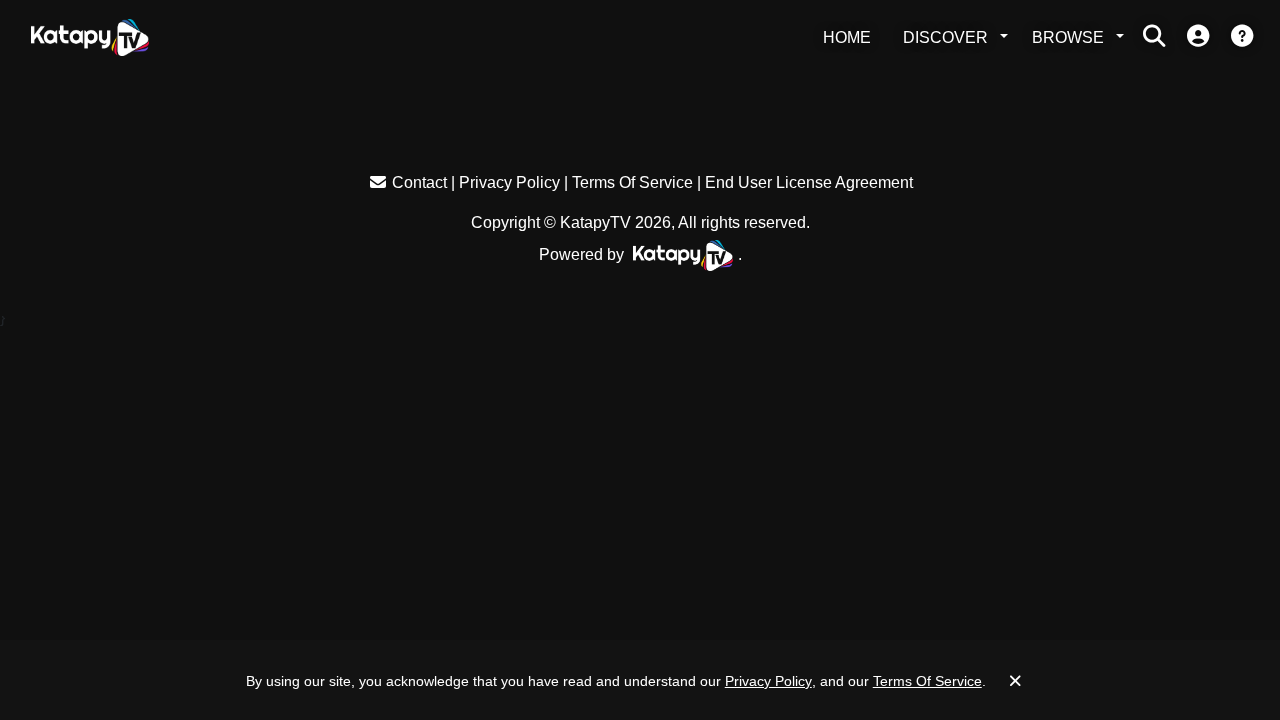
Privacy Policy (509, 182)
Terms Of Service (632, 182)
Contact (419, 182)
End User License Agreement (809, 182)
